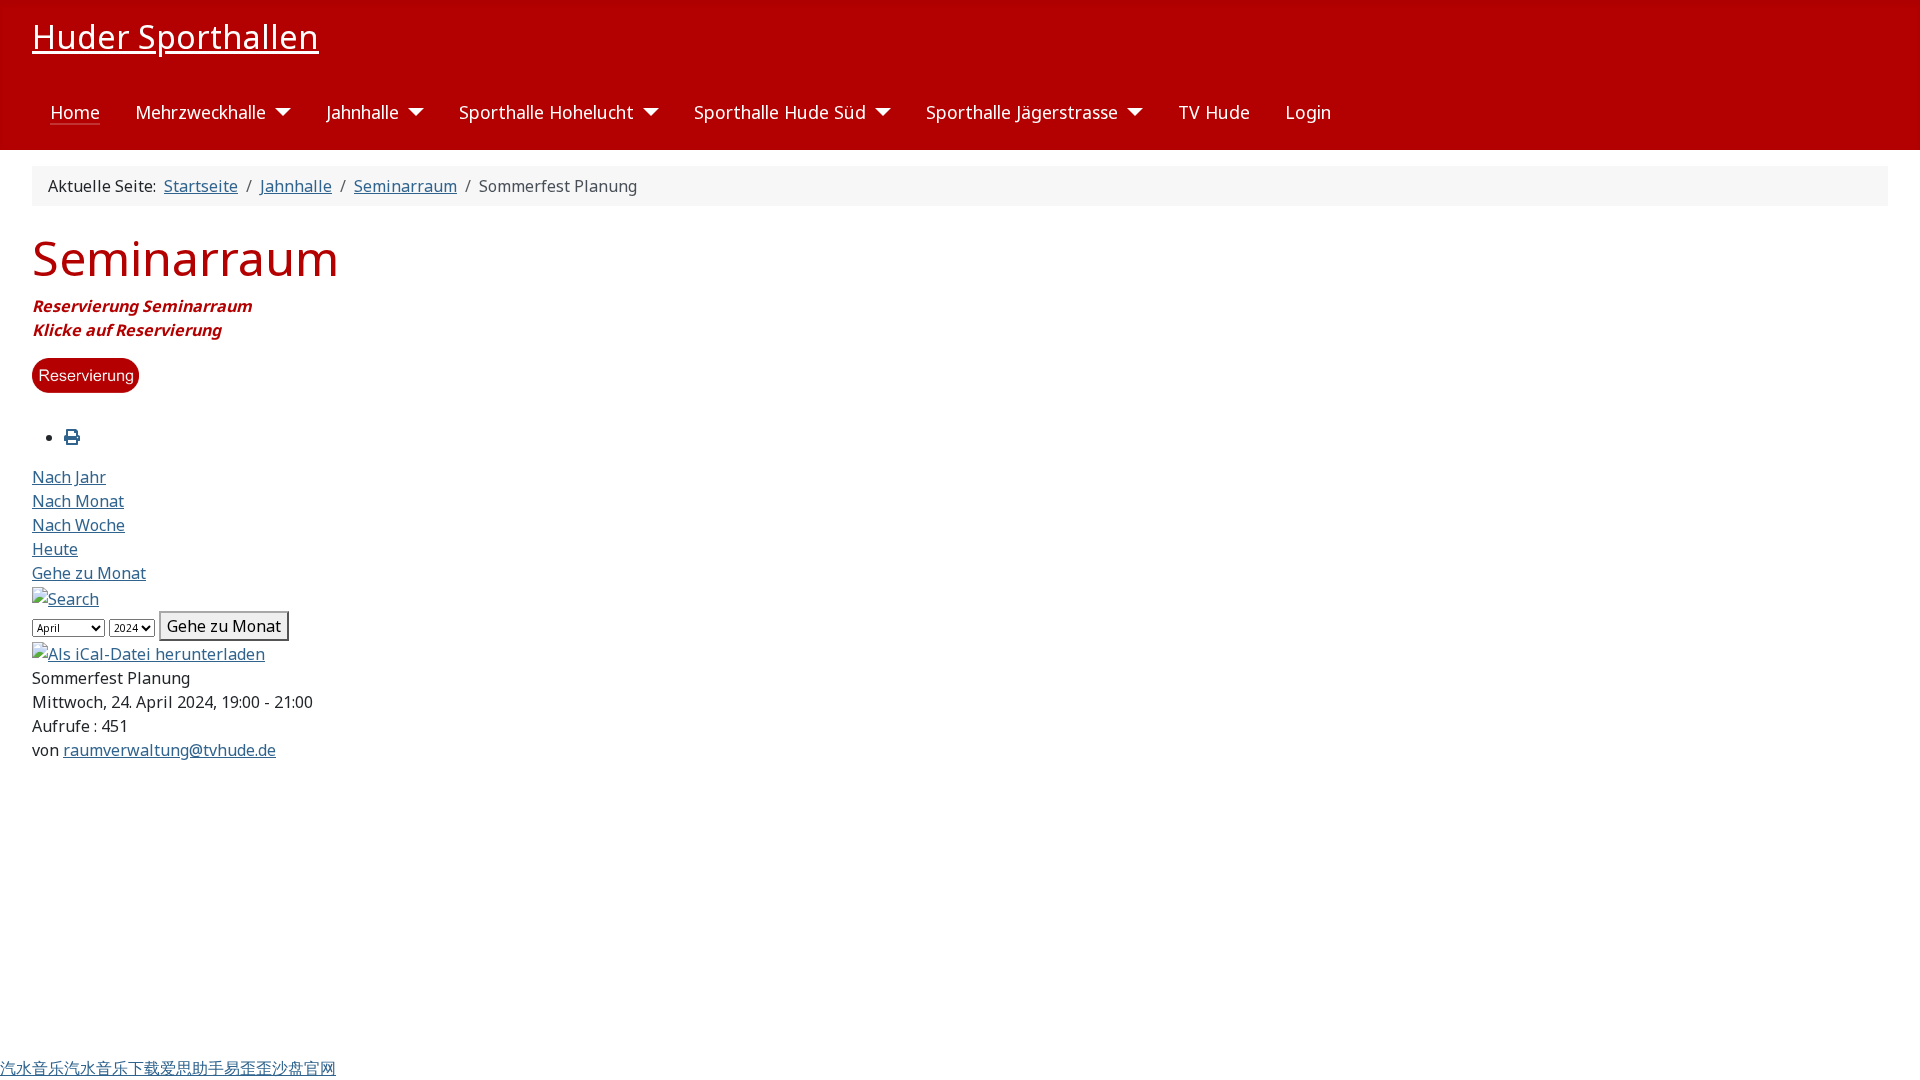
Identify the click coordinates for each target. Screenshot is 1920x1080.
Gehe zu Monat (89, 573)
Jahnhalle (362, 112)
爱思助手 (192, 1068)
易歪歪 (248, 1068)
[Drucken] (72, 437)
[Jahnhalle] (411, 112)
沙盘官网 (304, 1068)
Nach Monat (78, 501)
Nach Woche (78, 525)
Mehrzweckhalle (200, 112)
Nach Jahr (69, 477)
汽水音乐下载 (112, 1068)
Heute (55, 549)
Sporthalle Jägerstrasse (1022, 112)
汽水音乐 (32, 1068)
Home (75, 112)
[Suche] (65, 597)
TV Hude (1214, 112)
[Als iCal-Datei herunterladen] (148, 653)
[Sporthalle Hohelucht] (646, 112)
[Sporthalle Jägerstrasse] (1130, 112)
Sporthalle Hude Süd (780, 112)
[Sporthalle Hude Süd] (878, 112)
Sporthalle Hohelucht (546, 112)
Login (1308, 112)
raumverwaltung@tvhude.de (169, 750)
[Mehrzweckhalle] (278, 112)
